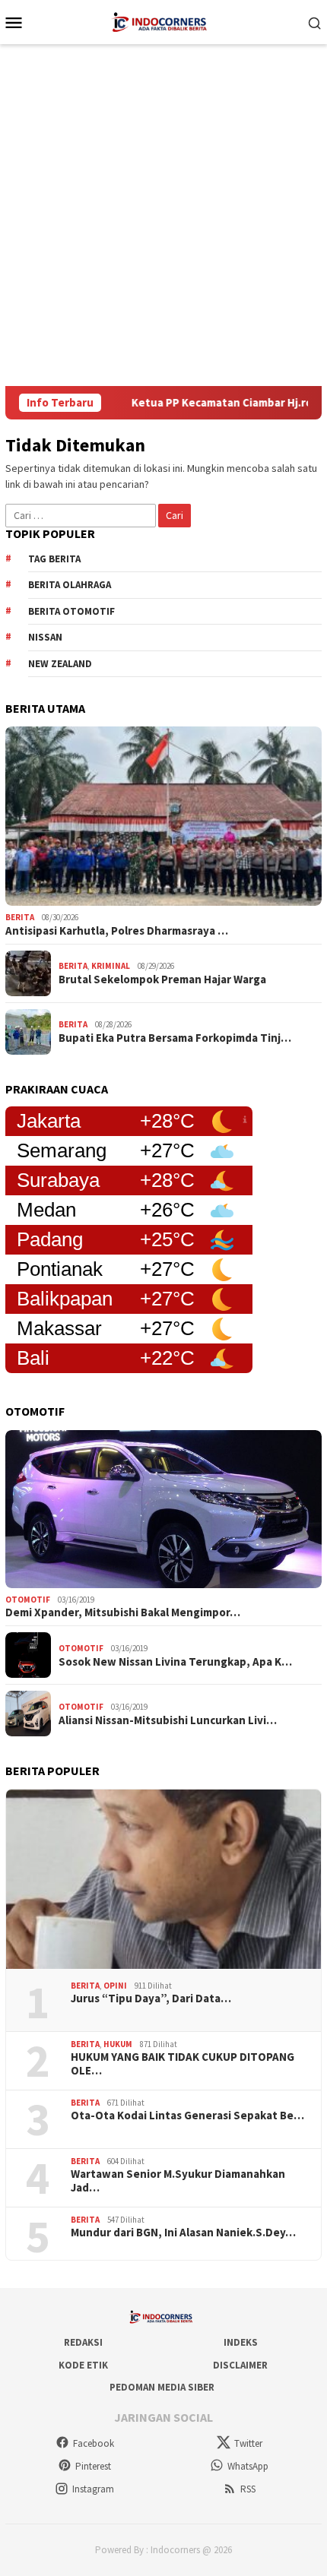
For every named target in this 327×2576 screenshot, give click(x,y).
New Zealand (60, 664)
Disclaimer (240, 2365)
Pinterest (93, 2466)
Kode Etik (83, 2365)
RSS (248, 2489)
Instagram (93, 2489)
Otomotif (28, 1600)
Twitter (248, 2443)
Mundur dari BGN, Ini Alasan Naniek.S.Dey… (183, 2233)
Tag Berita (54, 559)
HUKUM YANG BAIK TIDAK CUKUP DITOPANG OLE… (183, 2064)
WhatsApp (248, 2466)
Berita (20, 917)
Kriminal (111, 966)
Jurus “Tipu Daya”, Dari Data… (151, 1998)
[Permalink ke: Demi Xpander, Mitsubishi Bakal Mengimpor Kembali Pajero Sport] (163, 1509)
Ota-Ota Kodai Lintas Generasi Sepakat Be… (187, 2116)
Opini (115, 1986)
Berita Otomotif (71, 611)
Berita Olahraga (70, 585)
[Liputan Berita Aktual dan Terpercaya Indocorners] (163, 21)
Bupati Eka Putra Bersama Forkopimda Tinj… (175, 1038)
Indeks (241, 2342)
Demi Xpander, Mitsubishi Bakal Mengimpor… (123, 1612)
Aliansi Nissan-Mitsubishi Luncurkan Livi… (168, 1720)
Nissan (45, 637)
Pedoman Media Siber (162, 2387)
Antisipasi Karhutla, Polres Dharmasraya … (117, 931)
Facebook (94, 2443)
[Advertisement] (163, 215)
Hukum (118, 2044)
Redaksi (83, 2342)
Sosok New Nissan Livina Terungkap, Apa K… (175, 1662)
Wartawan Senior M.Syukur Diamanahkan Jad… (178, 2181)
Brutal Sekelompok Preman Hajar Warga (162, 979)
